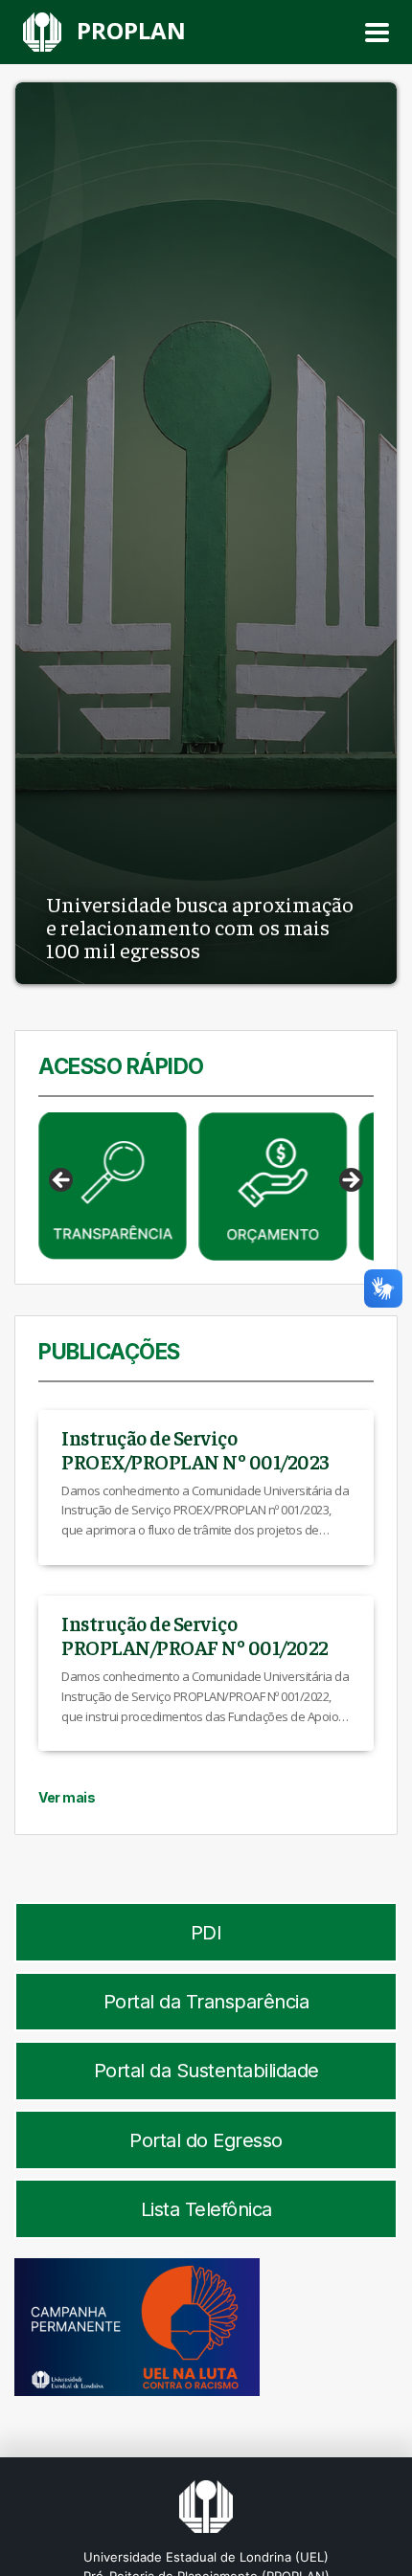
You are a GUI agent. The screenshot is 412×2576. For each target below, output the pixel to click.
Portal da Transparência (206, 2002)
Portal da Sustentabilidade (206, 2071)
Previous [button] (62, 1181)
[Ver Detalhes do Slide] (113, 1187)
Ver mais (67, 1797)
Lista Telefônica (206, 2209)
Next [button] (350, 1181)
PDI (206, 1933)
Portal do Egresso (206, 2140)
